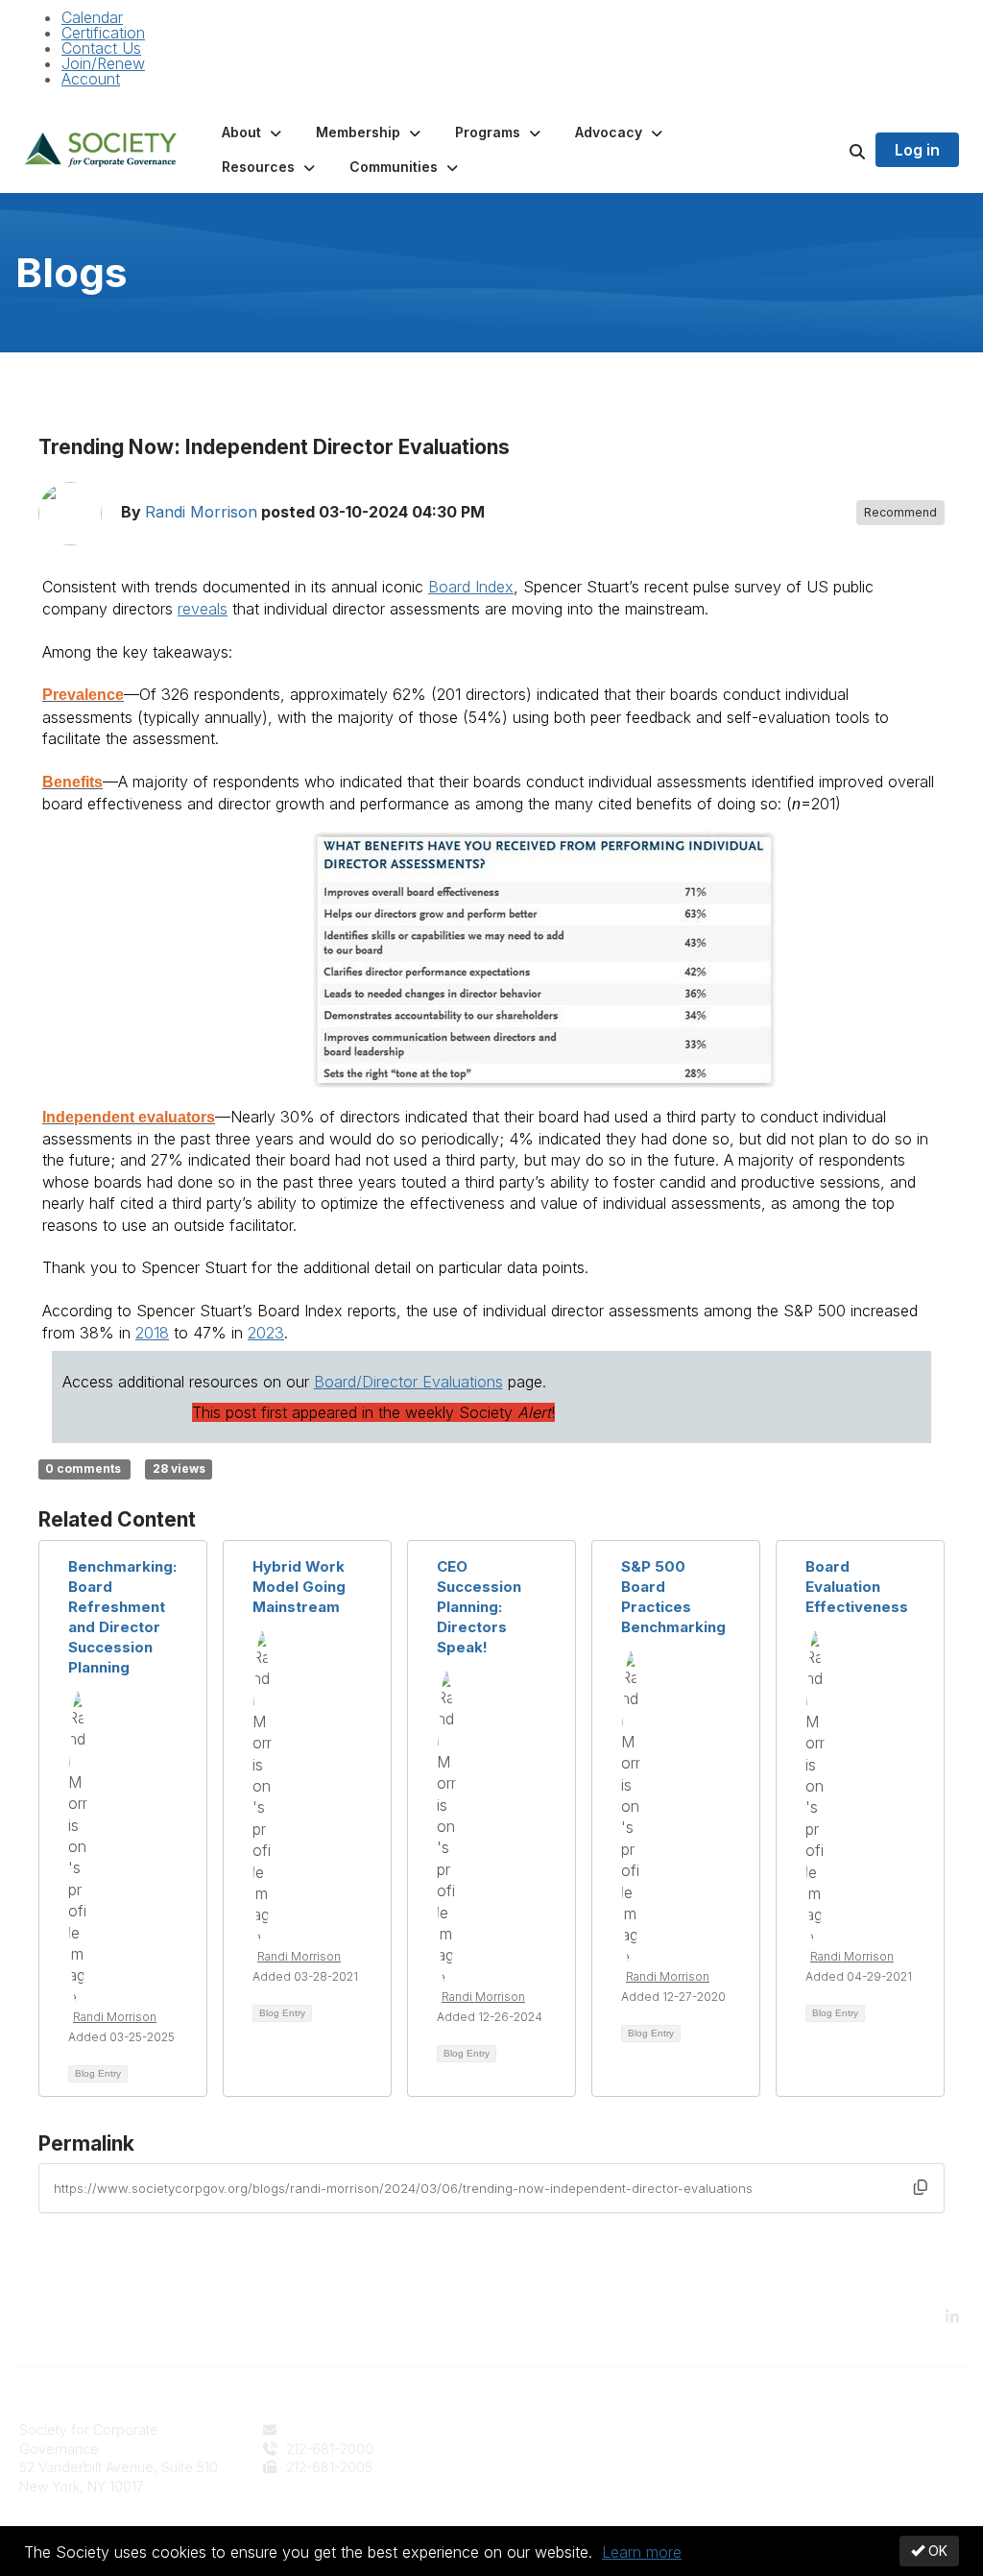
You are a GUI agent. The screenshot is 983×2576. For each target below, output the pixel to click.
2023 (266, 1333)
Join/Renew (103, 63)
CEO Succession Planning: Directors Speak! (479, 1607)
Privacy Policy (790, 2430)
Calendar (92, 17)
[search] (833, 150)
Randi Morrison (201, 513)
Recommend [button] (900, 512)
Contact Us (101, 48)
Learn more (642, 2552)
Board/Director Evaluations (408, 1382)
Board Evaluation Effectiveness (857, 1587)
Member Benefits (557, 2449)
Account (91, 79)
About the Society (560, 2430)
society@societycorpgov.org (374, 2430)
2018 (152, 1333)
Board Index (471, 587)
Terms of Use (787, 2449)
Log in (917, 150)
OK (936, 2551)
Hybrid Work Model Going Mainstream (299, 1587)
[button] (253, 132)
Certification (103, 33)
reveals (203, 609)
